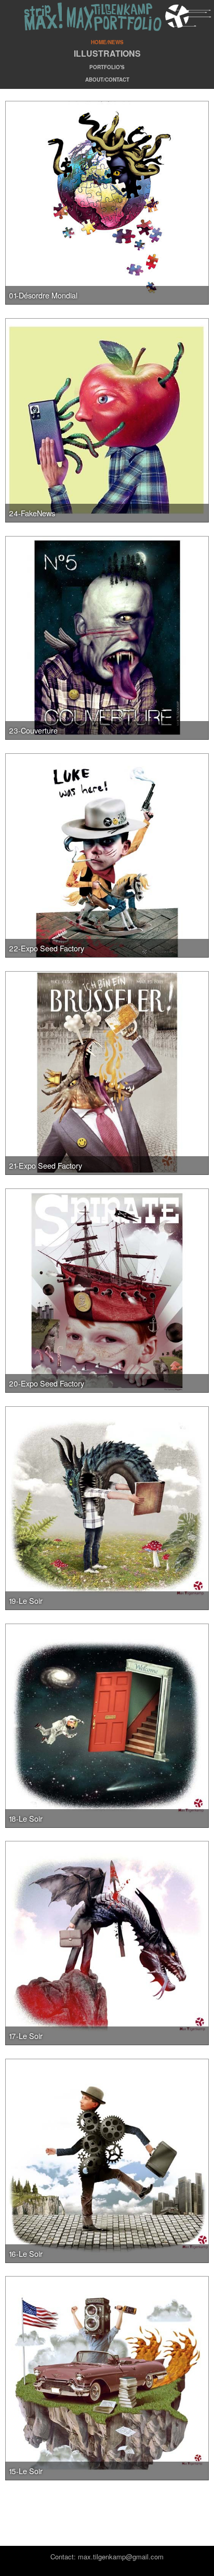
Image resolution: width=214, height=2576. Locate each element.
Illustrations (107, 53)
